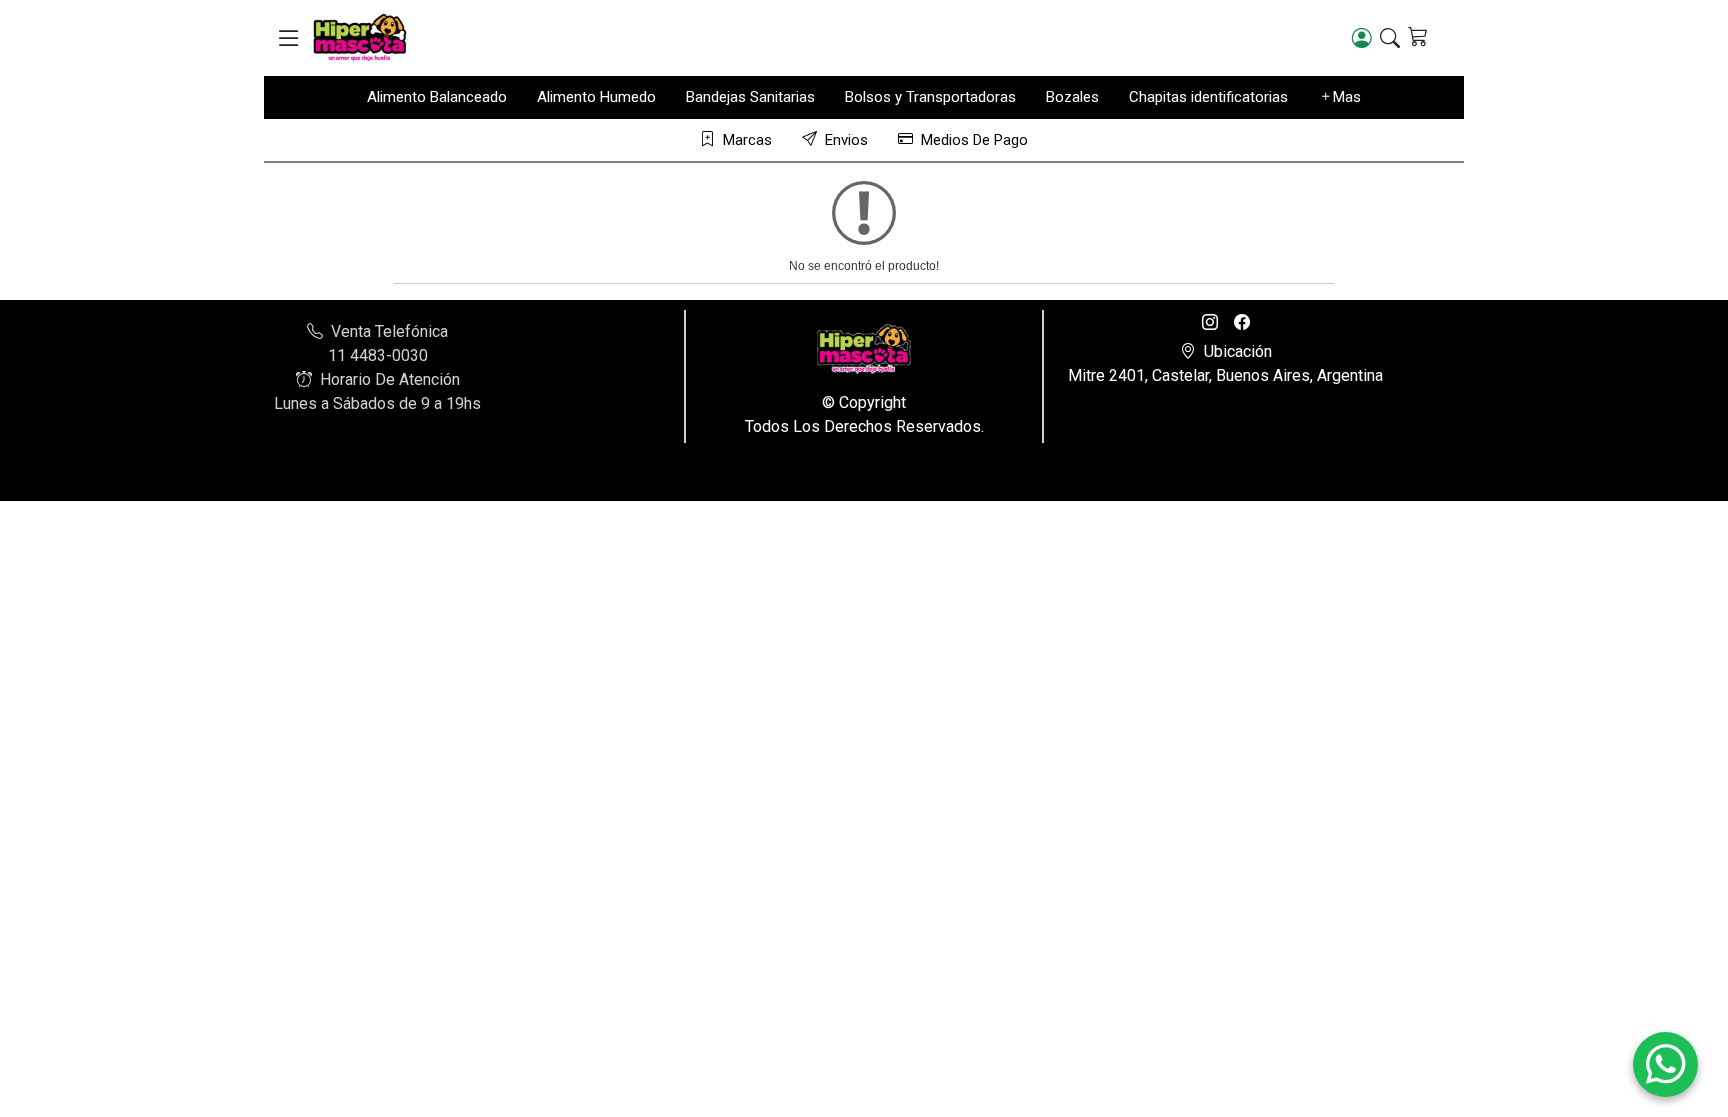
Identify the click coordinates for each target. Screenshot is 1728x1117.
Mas (1347, 97)
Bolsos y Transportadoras (930, 97)
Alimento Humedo (596, 97)
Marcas (747, 140)
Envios (846, 140)
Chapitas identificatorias (1208, 97)
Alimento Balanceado (437, 97)
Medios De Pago (974, 140)
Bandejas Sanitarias (750, 97)
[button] (288, 38)
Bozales (1072, 97)
